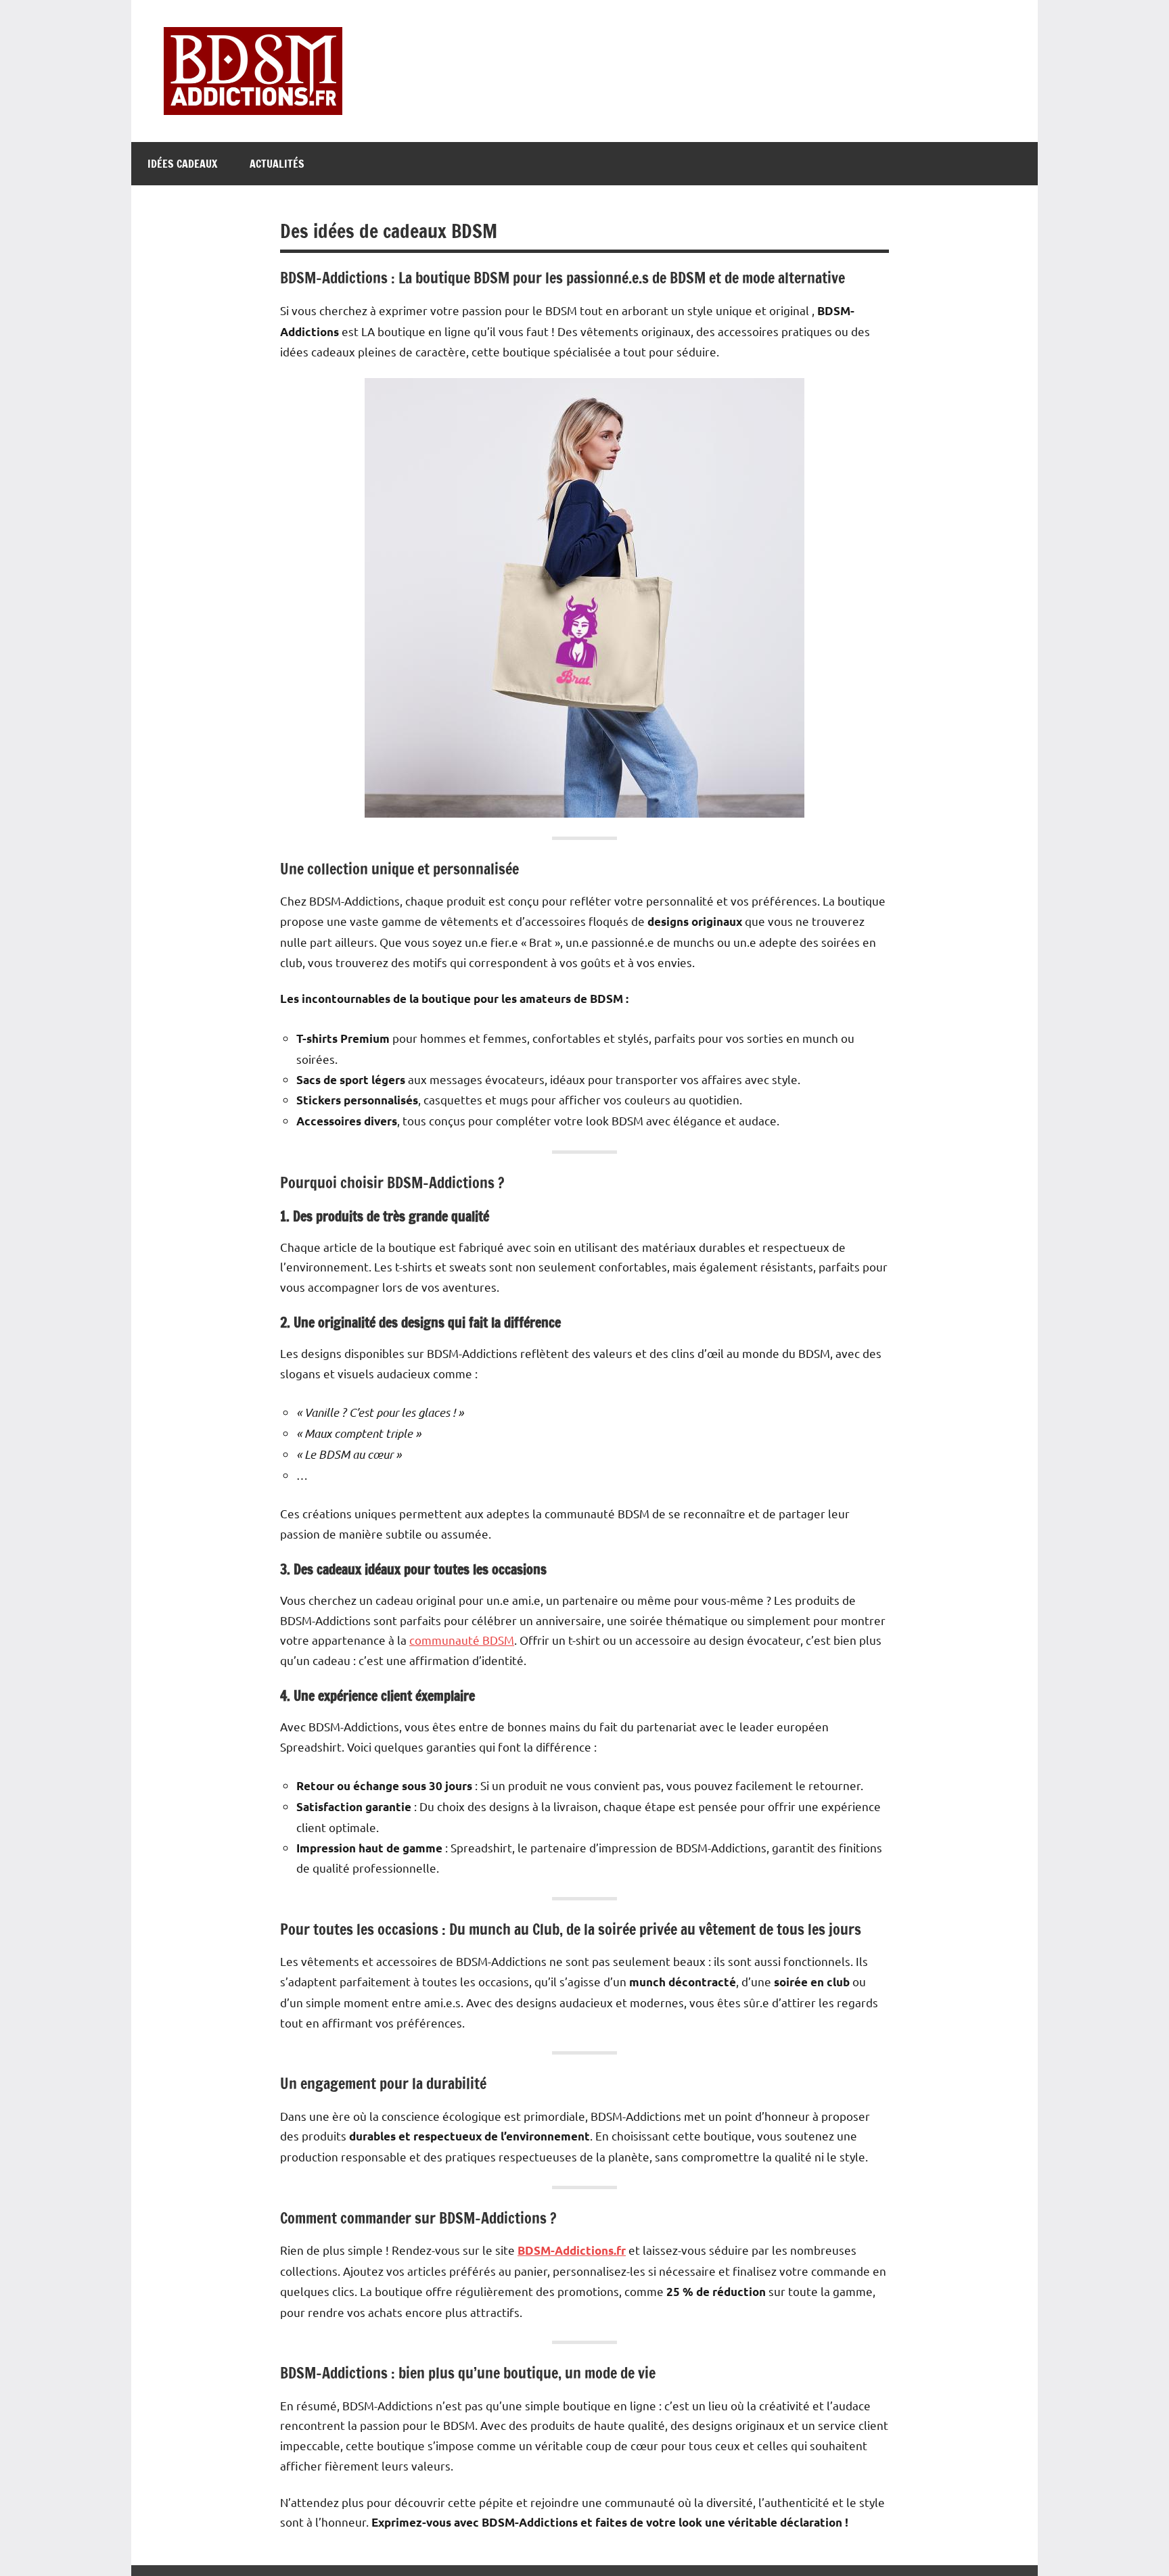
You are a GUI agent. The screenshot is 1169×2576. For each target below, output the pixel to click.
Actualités (277, 164)
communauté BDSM (462, 1640)
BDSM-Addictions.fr (572, 2250)
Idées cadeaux (182, 164)
